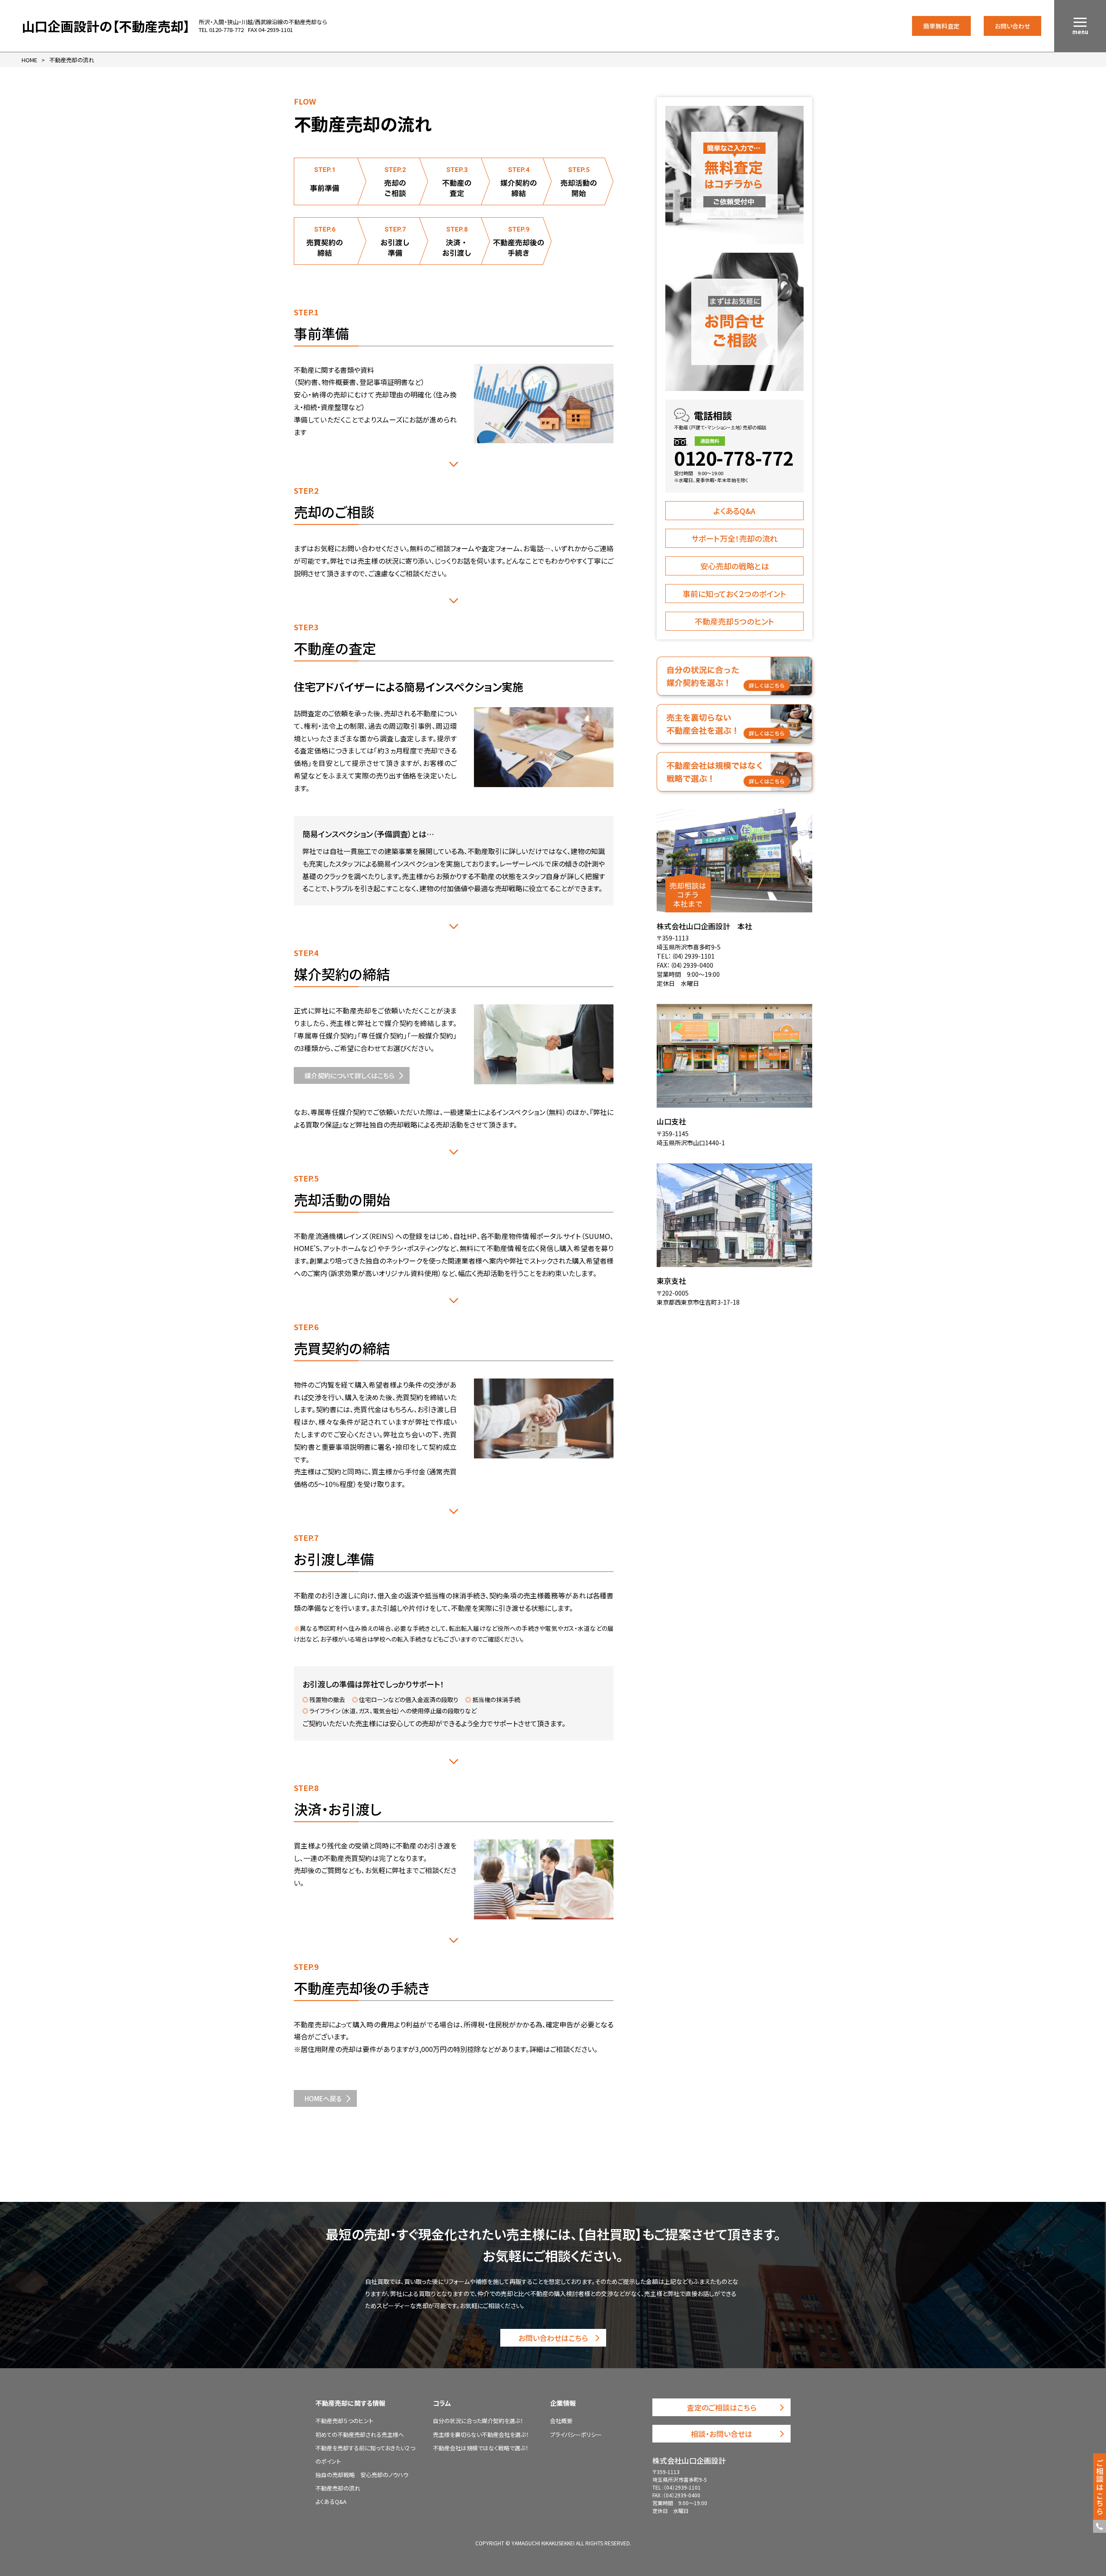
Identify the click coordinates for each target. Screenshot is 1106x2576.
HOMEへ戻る (323, 2098)
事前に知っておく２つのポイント (734, 594)
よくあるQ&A (734, 511)
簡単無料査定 (941, 26)
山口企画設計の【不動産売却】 (106, 26)
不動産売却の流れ (338, 2488)
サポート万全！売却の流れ (734, 538)
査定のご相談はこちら (722, 2407)
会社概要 (561, 2421)
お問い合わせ (1012, 26)
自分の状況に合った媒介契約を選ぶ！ (478, 2421)
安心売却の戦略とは (735, 566)
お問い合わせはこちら (553, 2338)
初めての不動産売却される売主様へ (360, 2435)
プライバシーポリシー (576, 2435)
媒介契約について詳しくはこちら (350, 1075)
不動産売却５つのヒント (734, 621)
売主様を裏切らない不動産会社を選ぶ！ (481, 2435)
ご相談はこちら (1100, 2487)
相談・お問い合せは (721, 2434)
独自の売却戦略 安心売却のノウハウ (362, 2475)
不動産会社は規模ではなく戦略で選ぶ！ (481, 2448)
